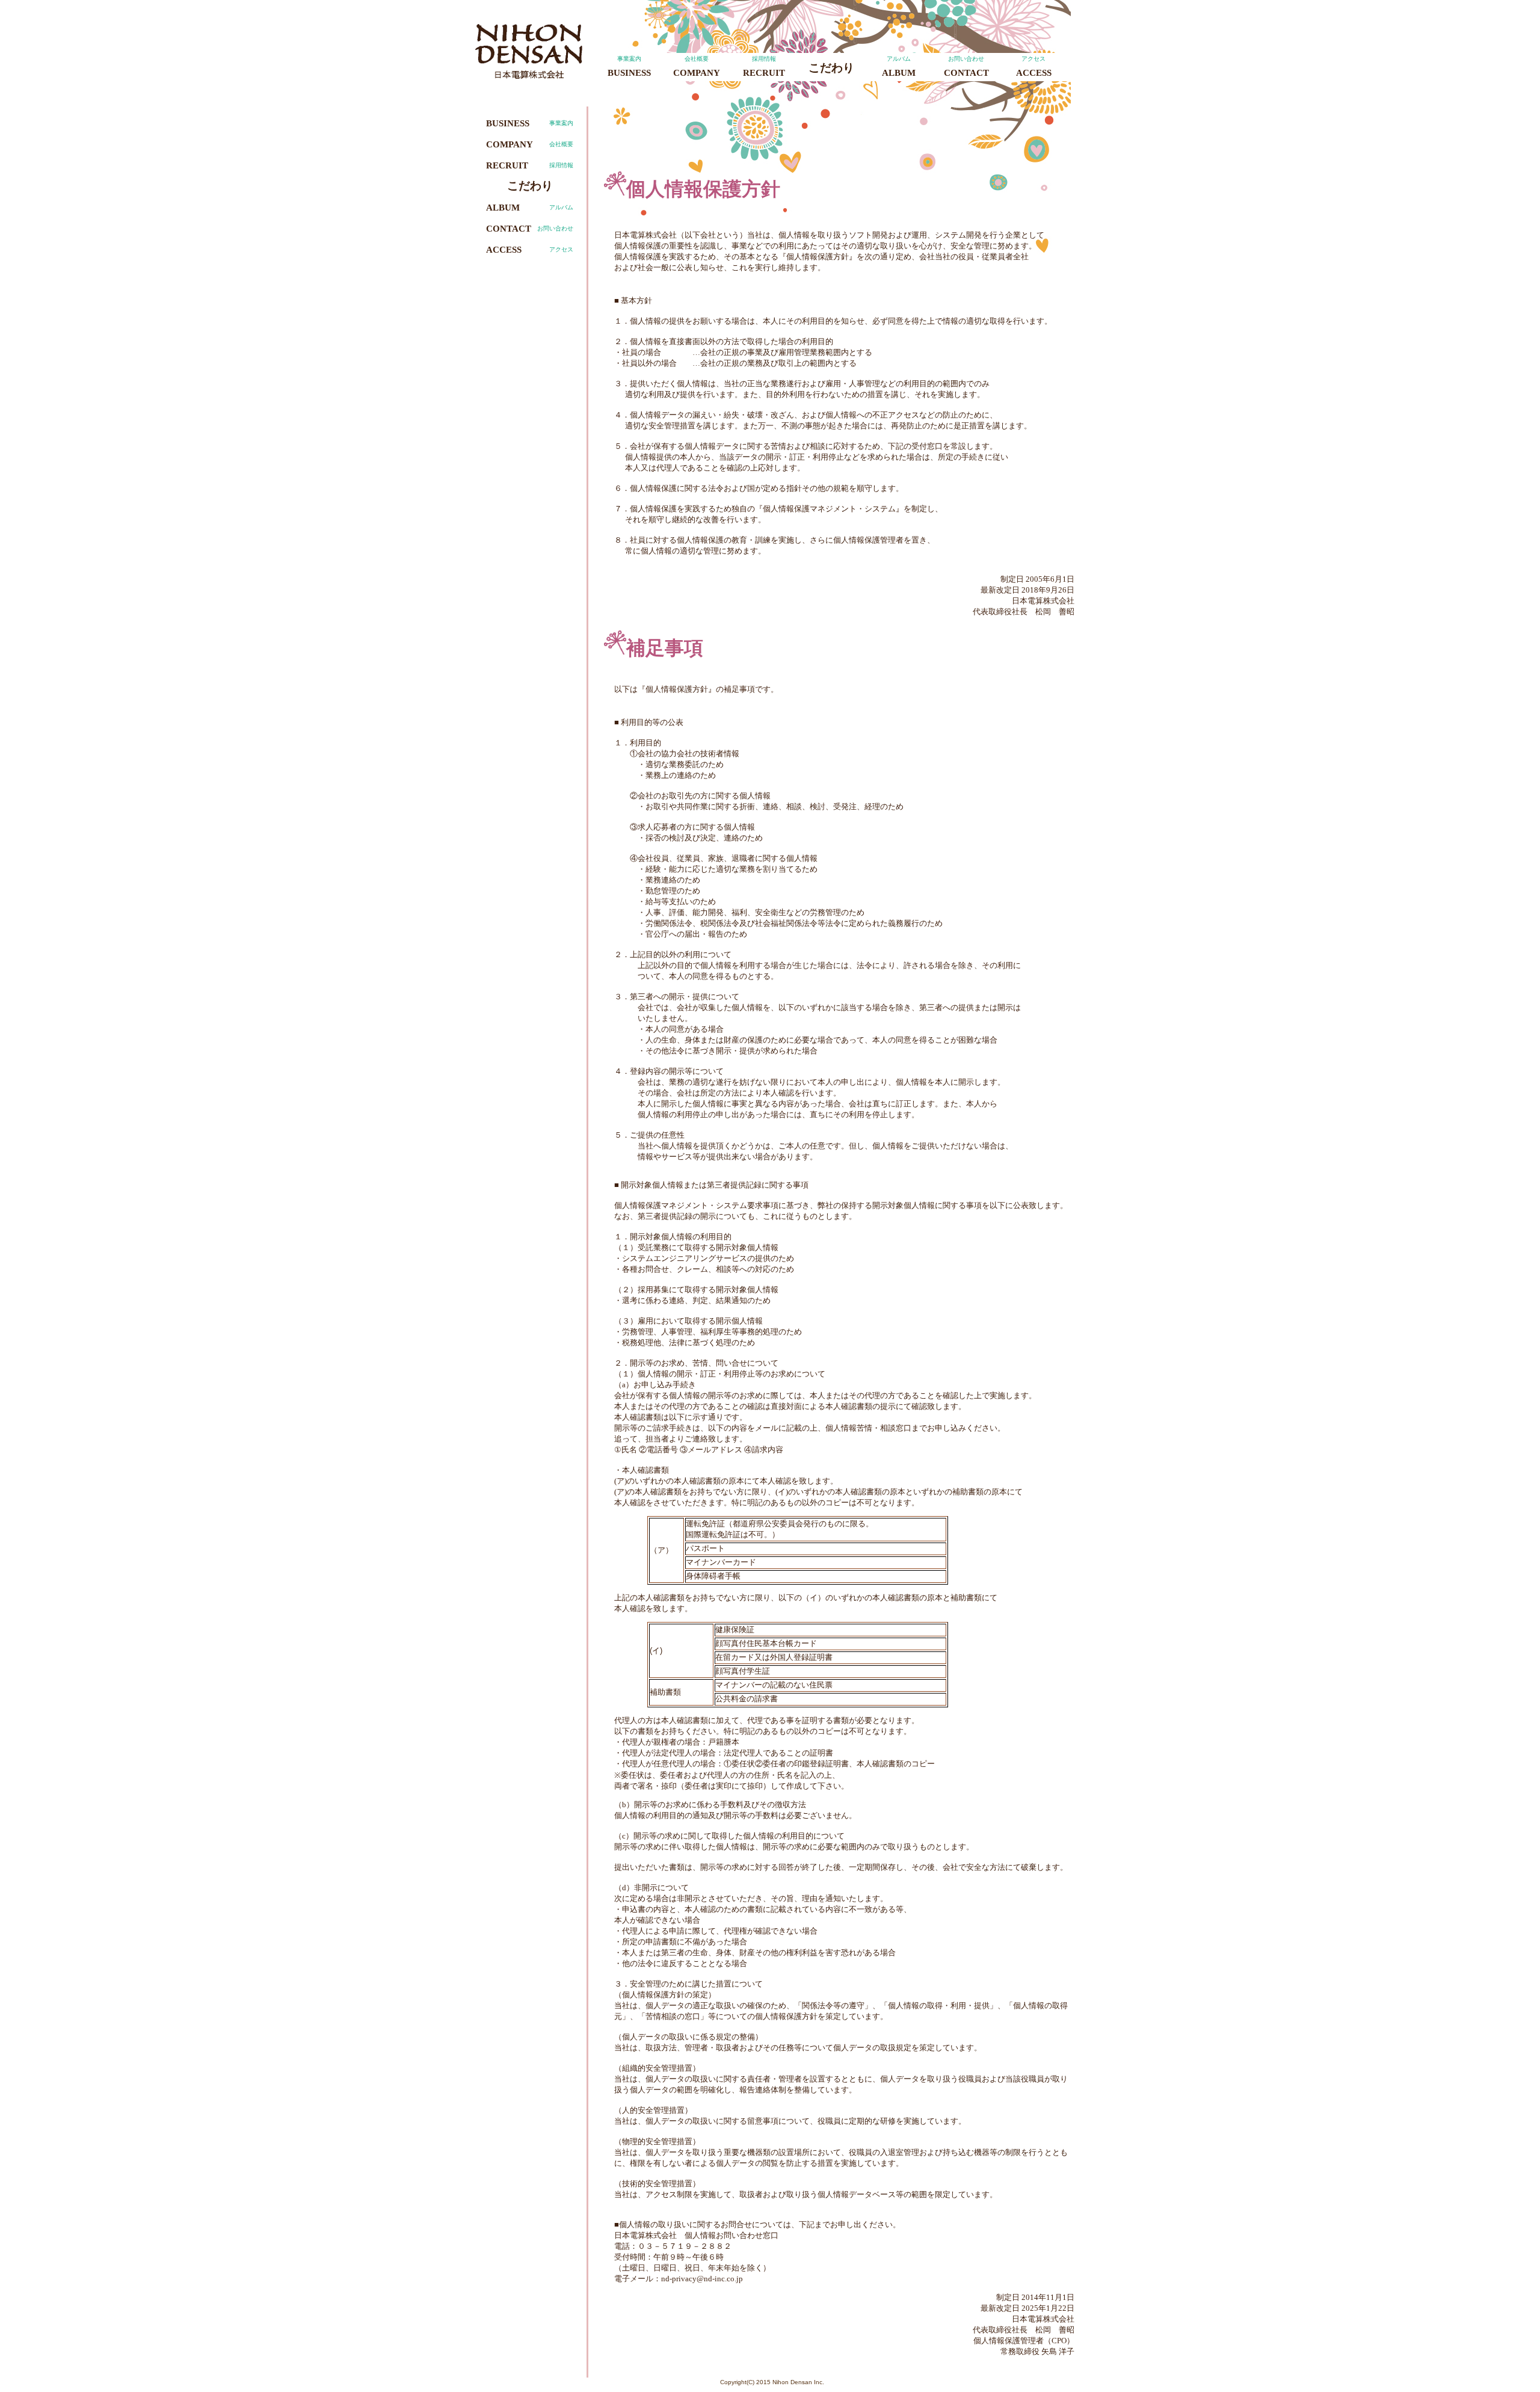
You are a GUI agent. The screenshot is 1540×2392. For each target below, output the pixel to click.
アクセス (1034, 67)
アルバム (899, 67)
